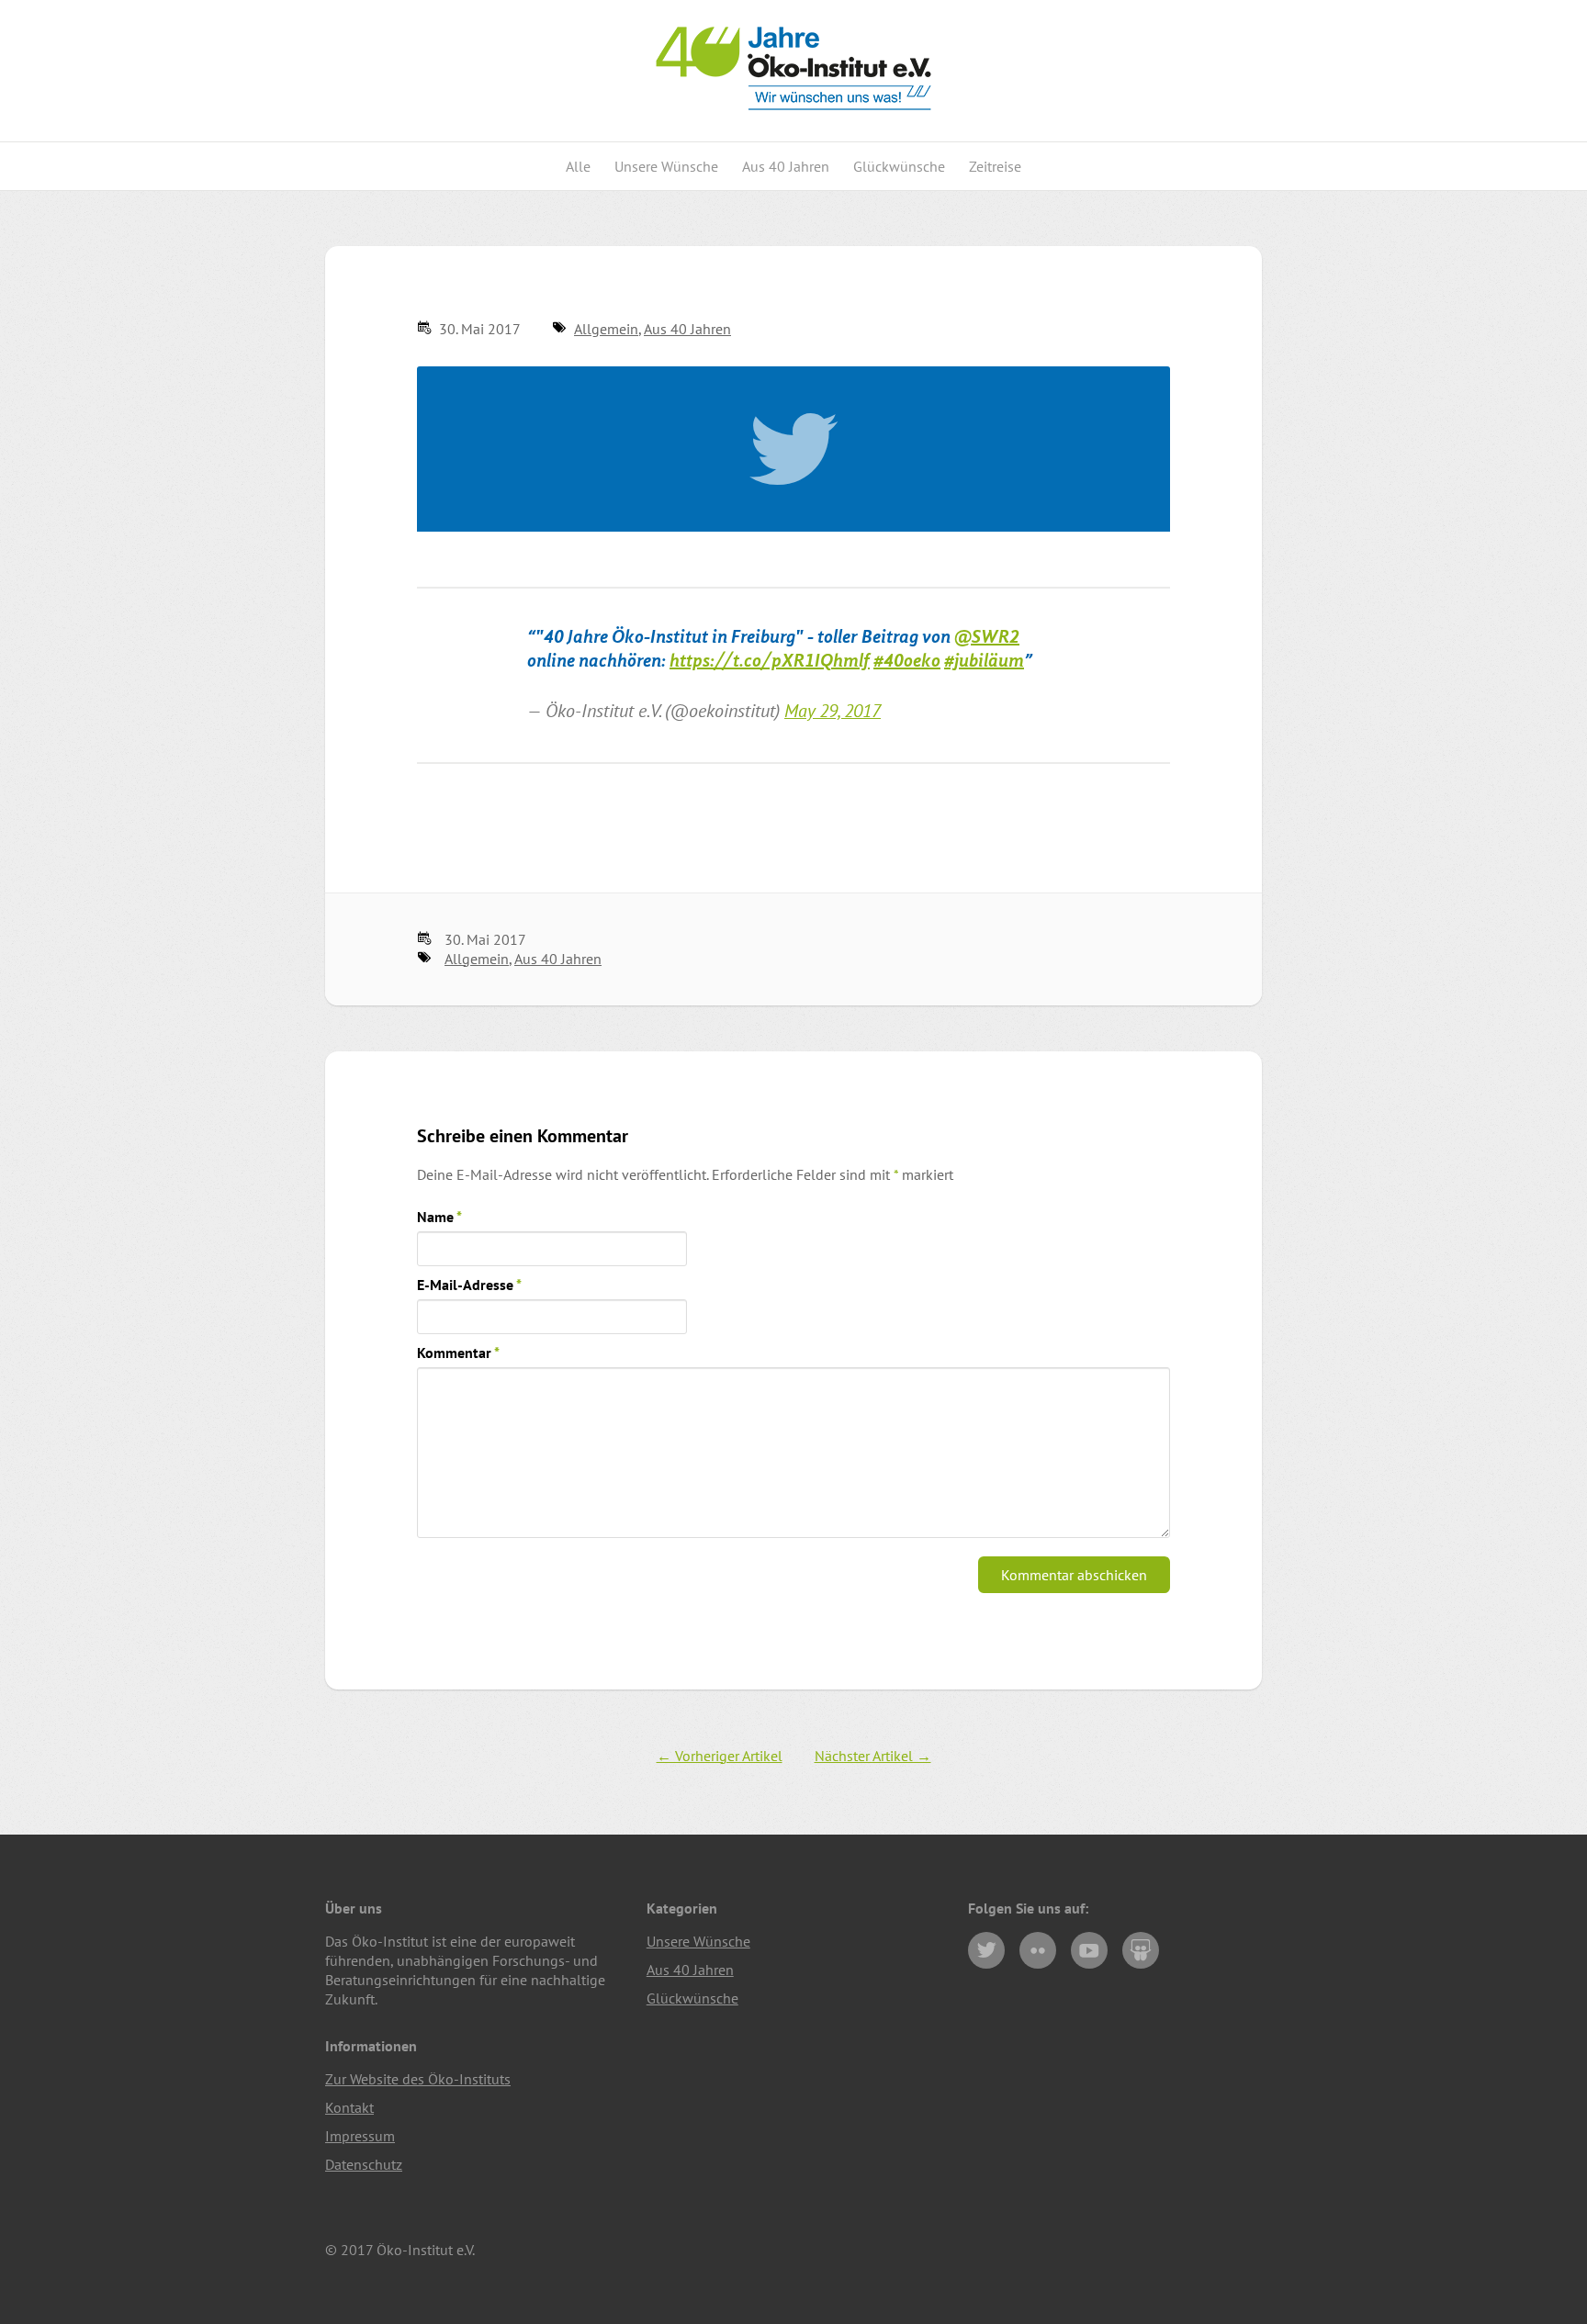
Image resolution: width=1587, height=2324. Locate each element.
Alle (578, 166)
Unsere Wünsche (666, 166)
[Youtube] (1089, 1950)
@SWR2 (987, 637)
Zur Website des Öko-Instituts (418, 2079)
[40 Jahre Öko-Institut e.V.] (793, 131)
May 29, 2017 (833, 710)
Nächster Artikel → (873, 1756)
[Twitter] (986, 1950)
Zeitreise (995, 166)
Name (439, 1217)
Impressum (360, 2136)
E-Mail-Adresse (469, 1285)
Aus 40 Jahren (786, 166)
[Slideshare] (1141, 1950)
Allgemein (606, 329)
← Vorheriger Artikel (720, 1756)
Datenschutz (364, 2164)
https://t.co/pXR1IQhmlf (770, 661)
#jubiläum (984, 661)
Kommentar (458, 1353)
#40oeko (907, 661)
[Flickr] (1038, 1950)
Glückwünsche (899, 166)
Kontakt (349, 2107)
